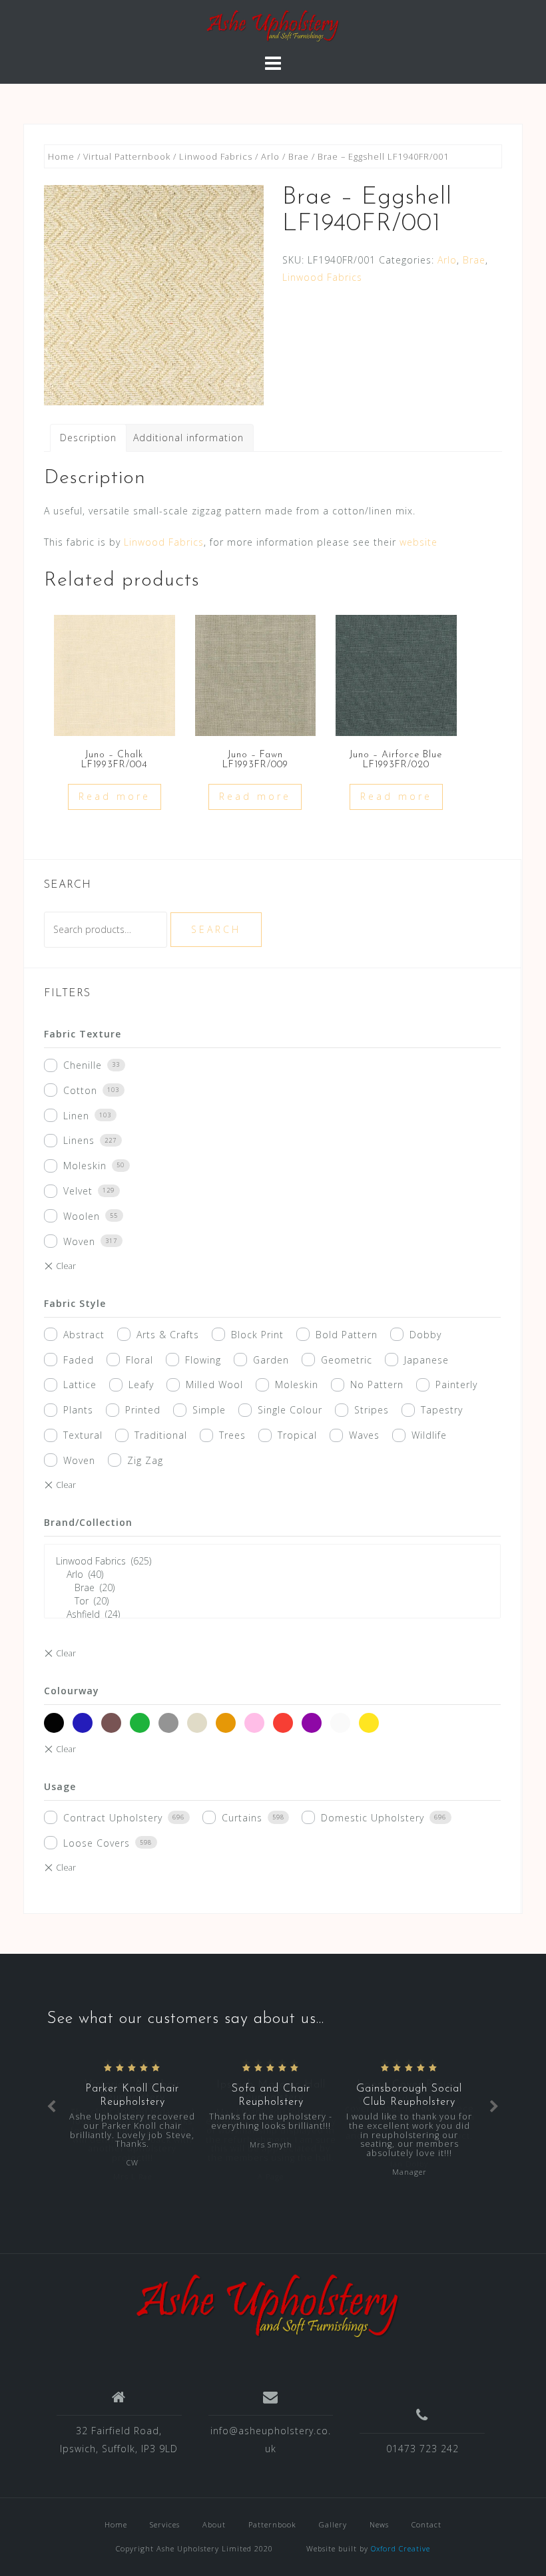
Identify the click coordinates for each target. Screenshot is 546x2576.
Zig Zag (145, 1460)
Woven (79, 1241)
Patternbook (272, 2524)
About (214, 2524)
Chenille (83, 1065)
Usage (60, 1786)
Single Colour (290, 1410)
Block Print (257, 1335)
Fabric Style (75, 1303)
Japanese (426, 1360)
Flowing (203, 1360)
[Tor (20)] (272, 1601)
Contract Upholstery (113, 1818)
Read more (115, 796)
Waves (364, 1435)
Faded (79, 1360)
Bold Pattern (347, 1335)
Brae (299, 156)
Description (88, 438)
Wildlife (429, 1435)
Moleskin (85, 1166)
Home (61, 156)
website (418, 542)
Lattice (80, 1384)
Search (216, 929)
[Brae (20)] (272, 1588)
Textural (83, 1435)
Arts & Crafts (168, 1335)
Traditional (161, 1435)
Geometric (347, 1360)
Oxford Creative (401, 2548)
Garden (271, 1360)
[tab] (88, 438)
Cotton (80, 1090)
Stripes (372, 1410)
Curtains (242, 1818)
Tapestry (442, 1410)
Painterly (456, 1384)
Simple (209, 1410)
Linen (76, 1116)
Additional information (188, 438)
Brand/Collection (88, 1522)
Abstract (84, 1335)
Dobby (425, 1335)
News (379, 2524)
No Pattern (377, 1384)
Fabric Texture (83, 1034)
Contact (426, 2524)
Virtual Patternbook (127, 156)
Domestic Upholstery (373, 1818)
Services (165, 2524)
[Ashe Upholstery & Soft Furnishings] (268, 2306)
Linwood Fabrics (216, 156)
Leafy (141, 1384)
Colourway (72, 1691)
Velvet (78, 1191)
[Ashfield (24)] (272, 1614)
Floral (139, 1360)
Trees (232, 1435)
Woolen (82, 1216)
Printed (143, 1410)
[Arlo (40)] (272, 1574)
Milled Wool (214, 1384)
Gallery (333, 2524)
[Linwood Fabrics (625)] (272, 1561)
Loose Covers (97, 1843)
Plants (78, 1410)
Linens (79, 1140)
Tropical (297, 1435)
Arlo (270, 156)
